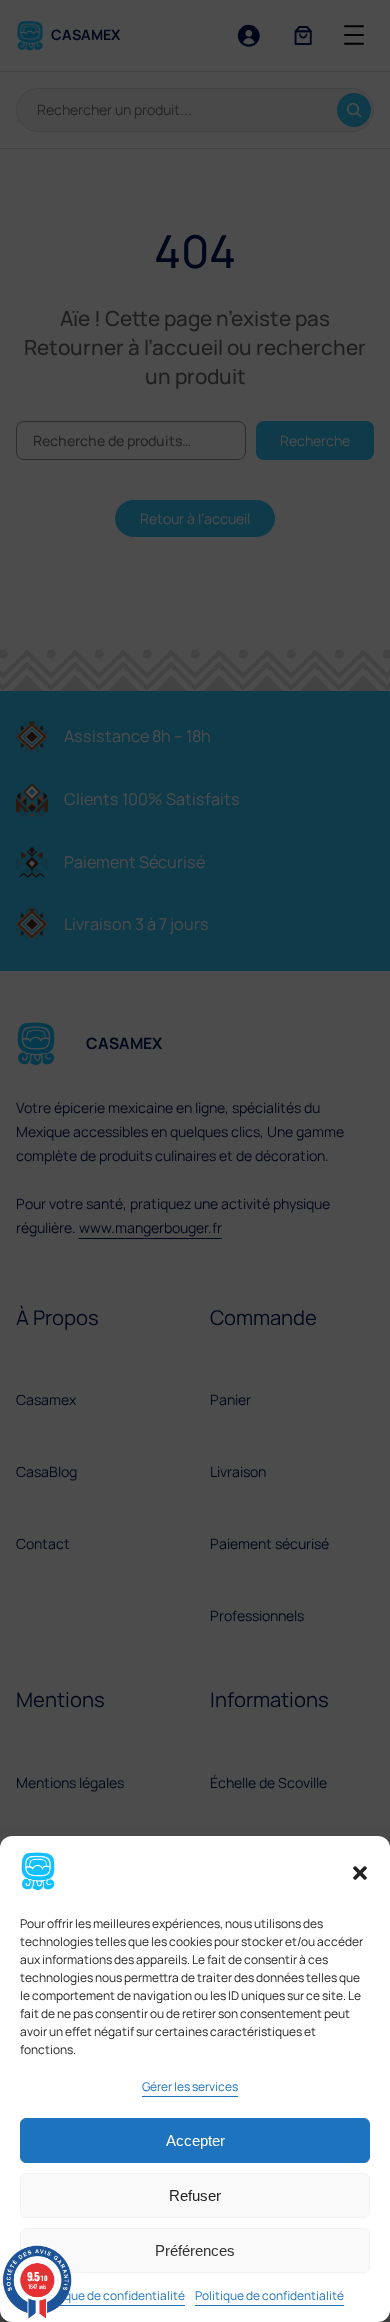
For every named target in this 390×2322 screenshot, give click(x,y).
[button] (360, 1873)
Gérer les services (190, 2086)
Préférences (195, 2250)
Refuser (195, 2195)
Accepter (195, 2140)
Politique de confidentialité (110, 2295)
